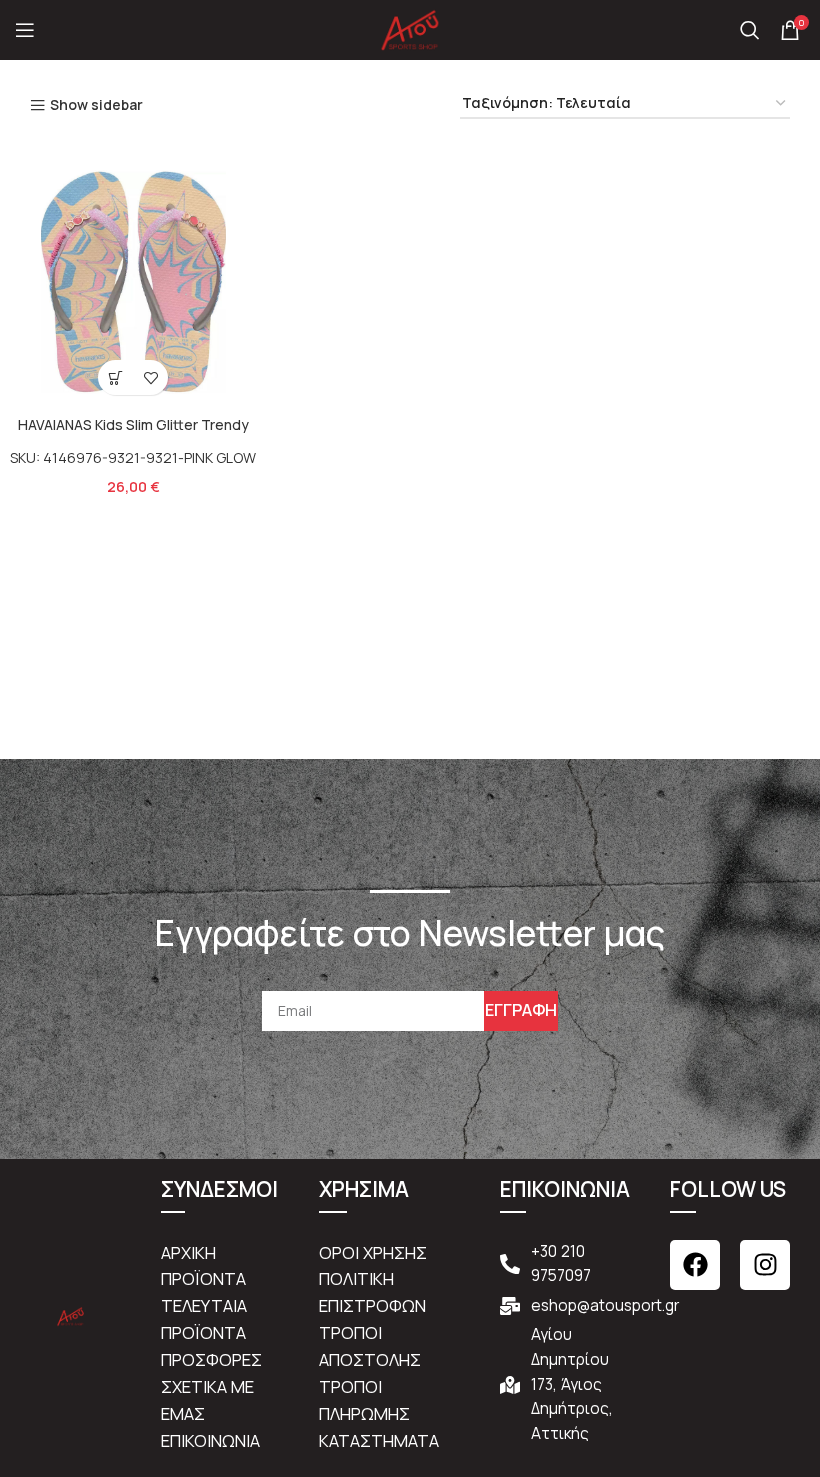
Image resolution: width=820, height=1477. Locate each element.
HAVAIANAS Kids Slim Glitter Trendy (133, 424)
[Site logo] (410, 28)
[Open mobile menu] (25, 30)
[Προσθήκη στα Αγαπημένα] (150, 377)
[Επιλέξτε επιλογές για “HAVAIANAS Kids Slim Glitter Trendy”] (115, 377)
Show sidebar (96, 105)
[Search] (750, 30)
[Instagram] (765, 1265)
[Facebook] (695, 1265)
